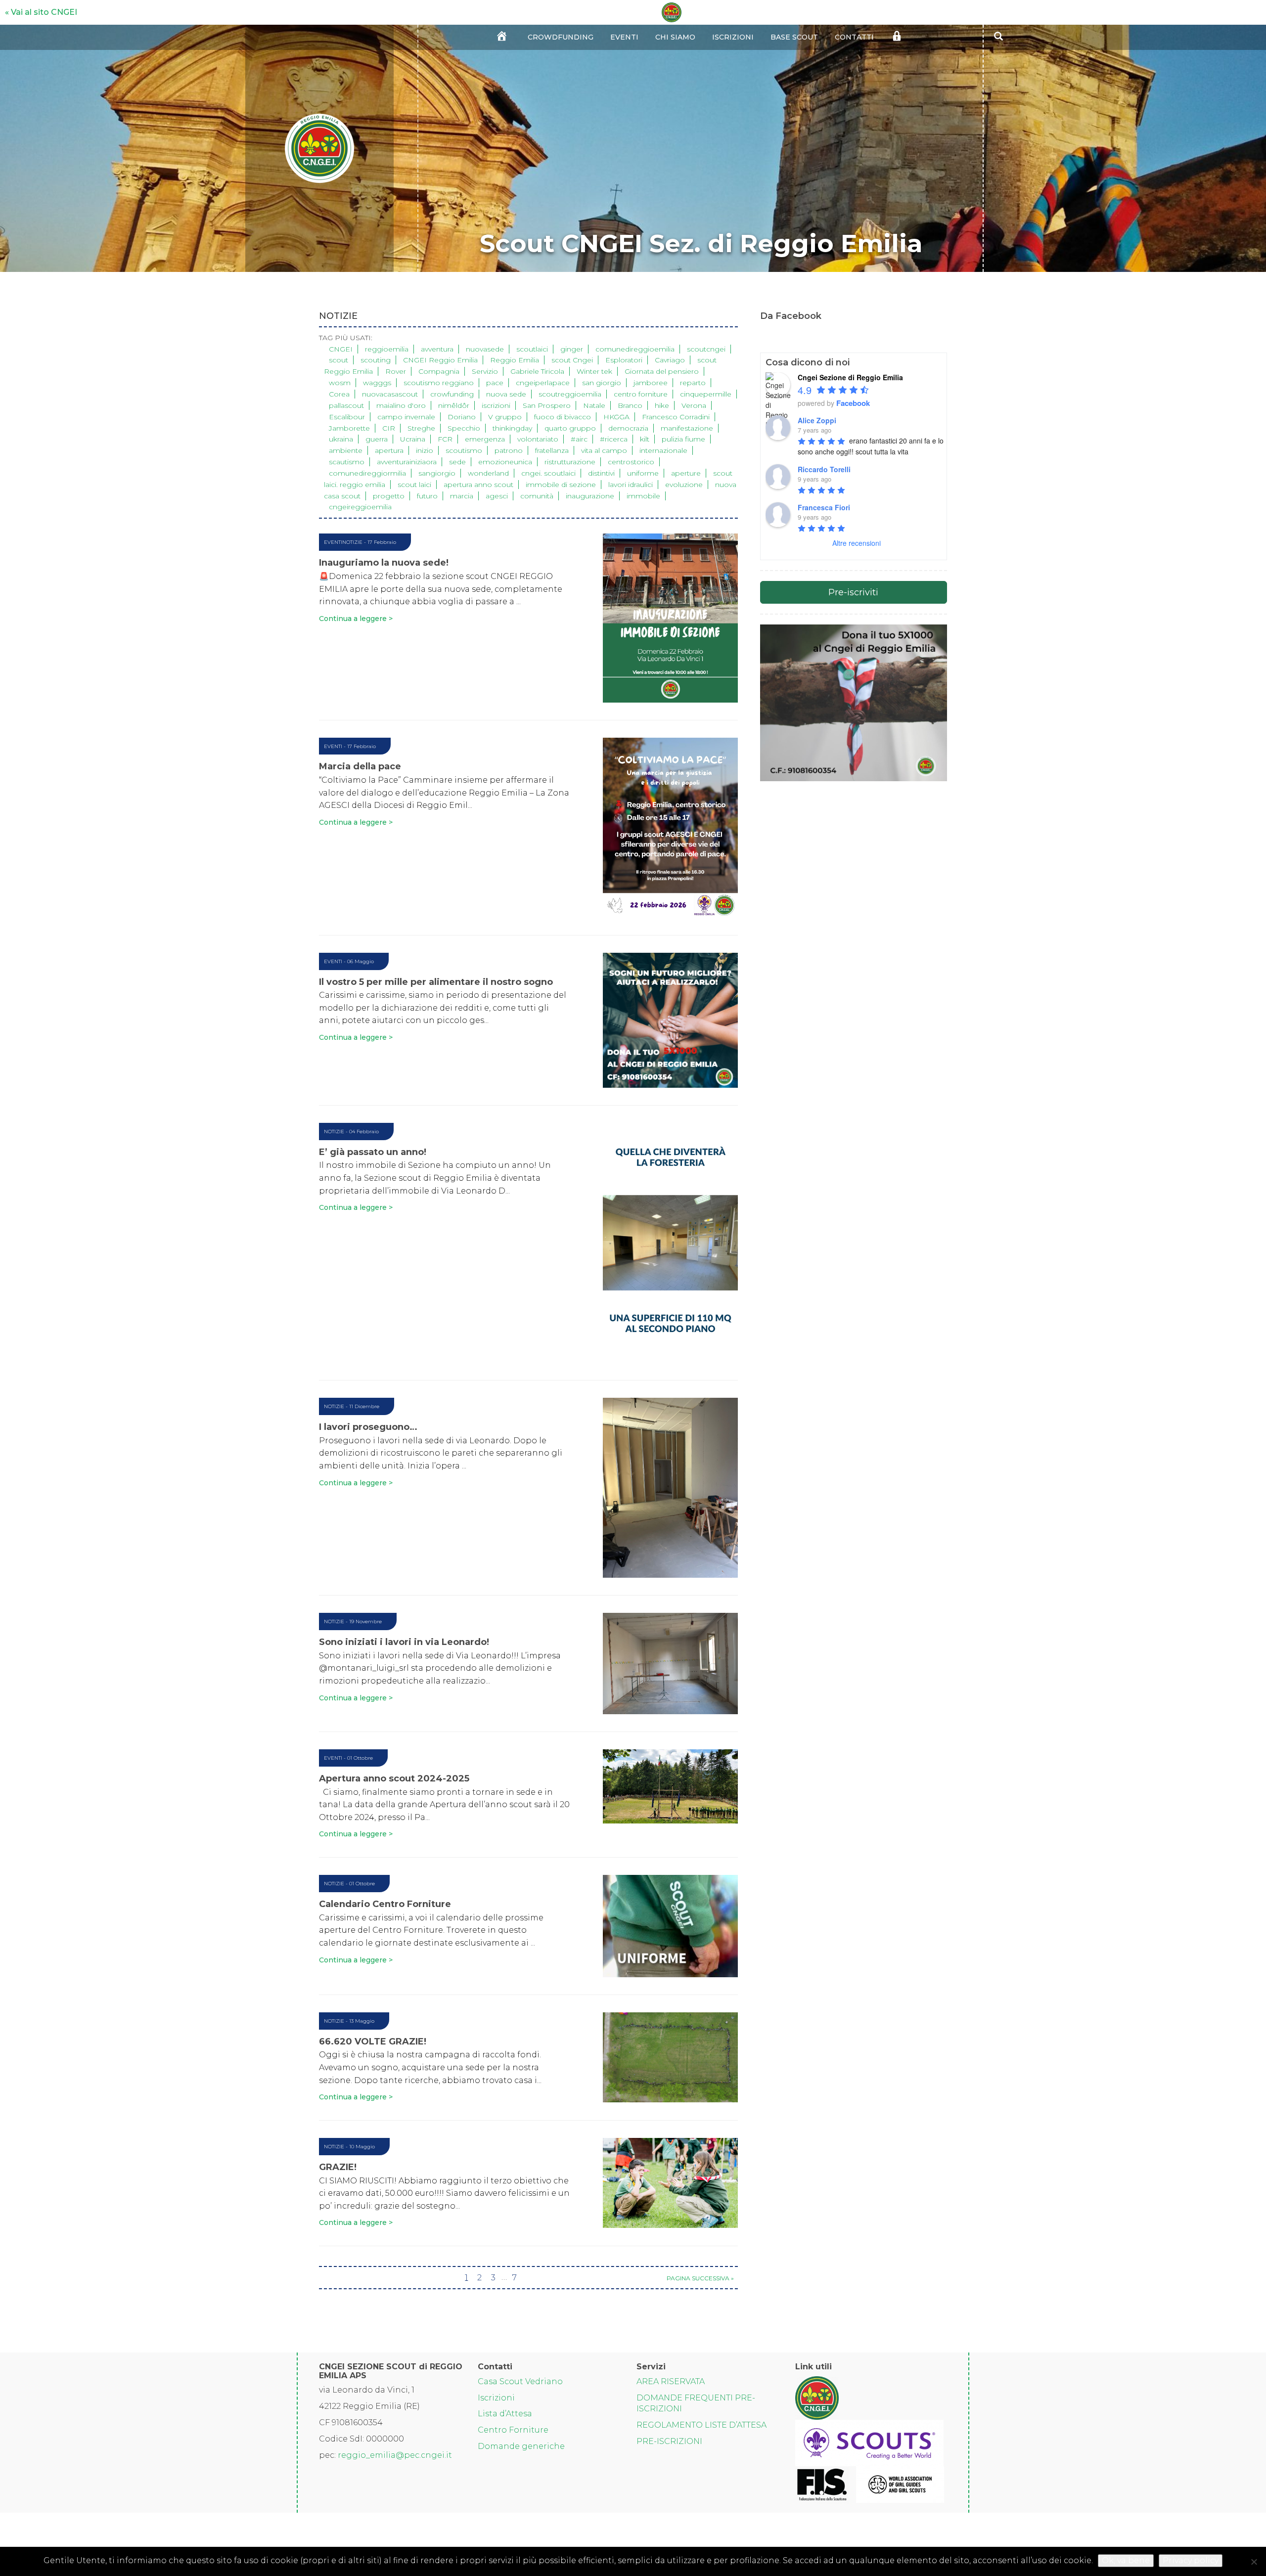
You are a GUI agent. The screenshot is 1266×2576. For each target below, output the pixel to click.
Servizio (485, 371)
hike (662, 405)
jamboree (651, 383)
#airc (579, 439)
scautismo (347, 462)
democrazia (628, 428)
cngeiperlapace (543, 383)
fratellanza (552, 450)
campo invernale (406, 417)
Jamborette (349, 428)
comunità (537, 496)
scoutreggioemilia (570, 394)
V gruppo (505, 417)
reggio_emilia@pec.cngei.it (395, 2455)
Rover (396, 371)
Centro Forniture (513, 2430)
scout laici (414, 485)
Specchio (464, 428)
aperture (686, 473)
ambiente (346, 450)
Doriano (462, 417)
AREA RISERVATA (671, 2381)
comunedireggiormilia (367, 473)
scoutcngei (706, 349)
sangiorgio (437, 473)
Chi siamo (675, 37)
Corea (339, 394)
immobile (643, 496)
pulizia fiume (683, 439)
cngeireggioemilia (360, 507)
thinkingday (512, 428)
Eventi (624, 37)
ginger (572, 349)
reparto (693, 383)
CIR (389, 428)
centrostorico (631, 462)
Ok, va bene (1126, 2560)
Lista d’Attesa (505, 2414)
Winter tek (594, 371)
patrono (509, 450)
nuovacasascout (390, 394)
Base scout (794, 37)
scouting (376, 360)
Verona (694, 405)
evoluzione (684, 485)
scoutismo (464, 450)
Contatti (854, 37)
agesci (497, 496)
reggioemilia (387, 349)
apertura (389, 450)
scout (339, 360)
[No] (1254, 2562)
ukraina (341, 439)
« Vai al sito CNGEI (41, 12)
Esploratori (624, 360)
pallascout (346, 405)
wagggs (377, 383)
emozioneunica (505, 462)
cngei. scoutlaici (548, 473)
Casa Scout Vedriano (520, 2381)
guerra (377, 439)
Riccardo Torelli (824, 469)
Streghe (421, 428)
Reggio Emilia (515, 360)
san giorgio (602, 383)
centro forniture (641, 394)
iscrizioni (496, 405)
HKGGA (616, 417)
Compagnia (439, 371)
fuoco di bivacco (563, 417)
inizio (425, 450)
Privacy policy (1191, 2560)
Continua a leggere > (356, 619)
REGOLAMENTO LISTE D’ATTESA (701, 2425)
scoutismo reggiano (439, 383)
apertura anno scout (478, 485)
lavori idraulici (631, 485)
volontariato (538, 439)
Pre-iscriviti (853, 592)
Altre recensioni (857, 543)
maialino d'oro (401, 405)
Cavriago (670, 360)
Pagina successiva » (700, 2278)
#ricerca (614, 439)
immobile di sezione (561, 485)
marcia (462, 496)
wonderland (488, 473)
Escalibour (347, 417)
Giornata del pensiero (662, 371)
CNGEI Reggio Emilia (440, 360)
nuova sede (506, 394)
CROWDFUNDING (561, 37)
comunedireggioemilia (635, 349)
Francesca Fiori (824, 507)
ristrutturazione (570, 462)
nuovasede (485, 349)
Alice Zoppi (817, 420)
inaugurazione (590, 496)
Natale (594, 405)
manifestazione (687, 428)
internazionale (663, 450)
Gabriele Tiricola (537, 371)
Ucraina (413, 439)
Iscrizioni (733, 37)
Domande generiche (521, 2446)
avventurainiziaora (407, 462)
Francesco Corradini (676, 417)
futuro (427, 496)
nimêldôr (454, 405)
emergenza (485, 439)
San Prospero (547, 405)
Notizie (352, 542)
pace (495, 383)
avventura (437, 349)
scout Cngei (572, 360)
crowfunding (452, 394)
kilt (645, 439)
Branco (630, 405)
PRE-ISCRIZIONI (669, 2441)
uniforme (643, 473)
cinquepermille (706, 394)
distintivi (601, 473)
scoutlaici (532, 349)
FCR (445, 439)
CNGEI (341, 349)
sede (457, 462)
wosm (340, 383)
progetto (389, 496)
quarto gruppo (570, 428)
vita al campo (604, 450)
